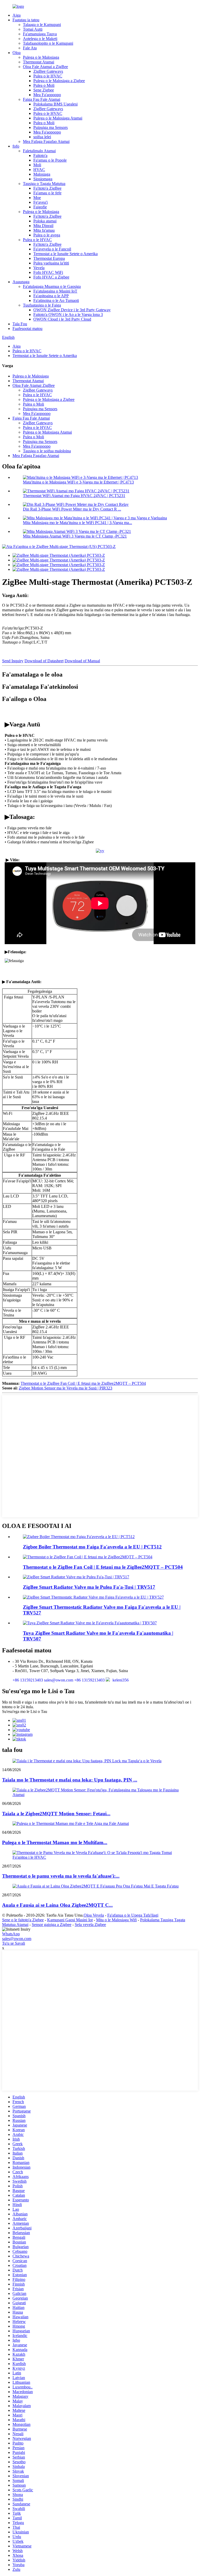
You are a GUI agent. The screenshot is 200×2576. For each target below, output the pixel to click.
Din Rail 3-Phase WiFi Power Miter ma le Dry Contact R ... (72, 509)
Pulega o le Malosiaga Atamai (58, 118)
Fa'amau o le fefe (47, 193)
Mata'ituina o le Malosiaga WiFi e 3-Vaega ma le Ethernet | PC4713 (78, 482)
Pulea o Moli (44, 85)
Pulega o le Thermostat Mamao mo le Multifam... (55, 1842)
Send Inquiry (13, 661)
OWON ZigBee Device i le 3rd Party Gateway (72, 310)
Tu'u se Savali (14, 1943)
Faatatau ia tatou (26, 20)
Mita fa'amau (44, 230)
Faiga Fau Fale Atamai (42, 99)
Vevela (39, 268)
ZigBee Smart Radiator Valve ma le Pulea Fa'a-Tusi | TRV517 (89, 1587)
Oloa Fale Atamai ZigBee (34, 385)
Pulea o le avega (47, 235)
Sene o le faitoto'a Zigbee (23, 1920)
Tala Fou (20, 324)
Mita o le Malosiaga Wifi (116, 1920)
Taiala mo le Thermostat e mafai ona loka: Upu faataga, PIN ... (70, 1780)
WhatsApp (11, 1934)
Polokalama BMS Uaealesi (55, 104)
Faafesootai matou (27, 329)
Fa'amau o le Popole (50, 160)
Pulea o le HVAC (48, 76)
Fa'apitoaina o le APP (51, 296)
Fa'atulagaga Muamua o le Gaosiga (52, 286)
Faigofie (40, 207)
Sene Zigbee (44, 90)
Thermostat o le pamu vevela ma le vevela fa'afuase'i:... (61, 1876)
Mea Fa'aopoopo (47, 95)
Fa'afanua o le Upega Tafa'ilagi (133, 1915)
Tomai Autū (33, 29)
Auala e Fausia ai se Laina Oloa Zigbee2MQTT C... (57, 1905)
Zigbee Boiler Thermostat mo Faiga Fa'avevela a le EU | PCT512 (92, 1547)
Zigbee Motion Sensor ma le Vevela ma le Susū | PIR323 (65, 1388)
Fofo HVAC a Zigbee (51, 277)
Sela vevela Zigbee (90, 1925)
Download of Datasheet (44, 661)
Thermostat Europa (49, 258)
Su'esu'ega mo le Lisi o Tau (25, 1711)
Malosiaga (42, 174)
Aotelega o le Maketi (40, 39)
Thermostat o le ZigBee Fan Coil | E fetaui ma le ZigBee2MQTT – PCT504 (83, 1383)
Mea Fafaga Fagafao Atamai (46, 141)
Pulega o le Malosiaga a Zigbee (59, 81)
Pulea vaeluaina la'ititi (51, 263)
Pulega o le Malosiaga (41, 57)
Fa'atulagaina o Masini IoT (55, 291)
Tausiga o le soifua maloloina (47, 451)
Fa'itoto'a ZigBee (47, 188)
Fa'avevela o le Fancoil (52, 249)
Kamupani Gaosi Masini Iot (70, 1920)
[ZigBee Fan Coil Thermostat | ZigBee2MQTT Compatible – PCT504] (88, 1557)
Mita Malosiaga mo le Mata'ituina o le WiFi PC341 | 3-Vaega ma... (77, 523)
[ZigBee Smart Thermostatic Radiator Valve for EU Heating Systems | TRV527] (93, 1597)
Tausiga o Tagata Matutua (44, 184)
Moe (37, 198)
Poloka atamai (45, 221)
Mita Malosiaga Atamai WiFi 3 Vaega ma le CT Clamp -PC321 (75, 536)
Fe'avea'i (40, 202)
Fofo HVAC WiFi (48, 272)
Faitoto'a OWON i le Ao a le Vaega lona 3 (68, 314)
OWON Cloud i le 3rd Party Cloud (62, 319)
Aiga (17, 15)
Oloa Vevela (94, 1915)
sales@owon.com (17, 1939)
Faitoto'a (40, 155)
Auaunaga (21, 282)
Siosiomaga (43, 179)
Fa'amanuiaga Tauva (40, 34)
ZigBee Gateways (48, 71)
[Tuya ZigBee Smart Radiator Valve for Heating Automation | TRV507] (90, 1623)
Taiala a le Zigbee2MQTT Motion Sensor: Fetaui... (56, 1814)
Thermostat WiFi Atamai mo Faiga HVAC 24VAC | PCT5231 (74, 496)
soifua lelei (42, 137)
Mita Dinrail (43, 226)
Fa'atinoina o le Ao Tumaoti (56, 300)
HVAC (39, 170)
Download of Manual (82, 661)
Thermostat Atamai (39, 62)
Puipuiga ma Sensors (51, 127)
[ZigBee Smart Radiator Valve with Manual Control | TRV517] (76, 1577)
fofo (16, 146)
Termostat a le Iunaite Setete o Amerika (65, 254)
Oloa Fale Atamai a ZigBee (45, 67)
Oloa (17, 53)
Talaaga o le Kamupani (42, 25)
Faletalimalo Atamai (39, 151)
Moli (37, 165)
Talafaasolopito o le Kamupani (48, 43)
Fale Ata (30, 48)
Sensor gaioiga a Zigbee (52, 1925)
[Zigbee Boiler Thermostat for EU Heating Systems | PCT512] (79, 1537)
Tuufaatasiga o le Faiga (42, 305)
